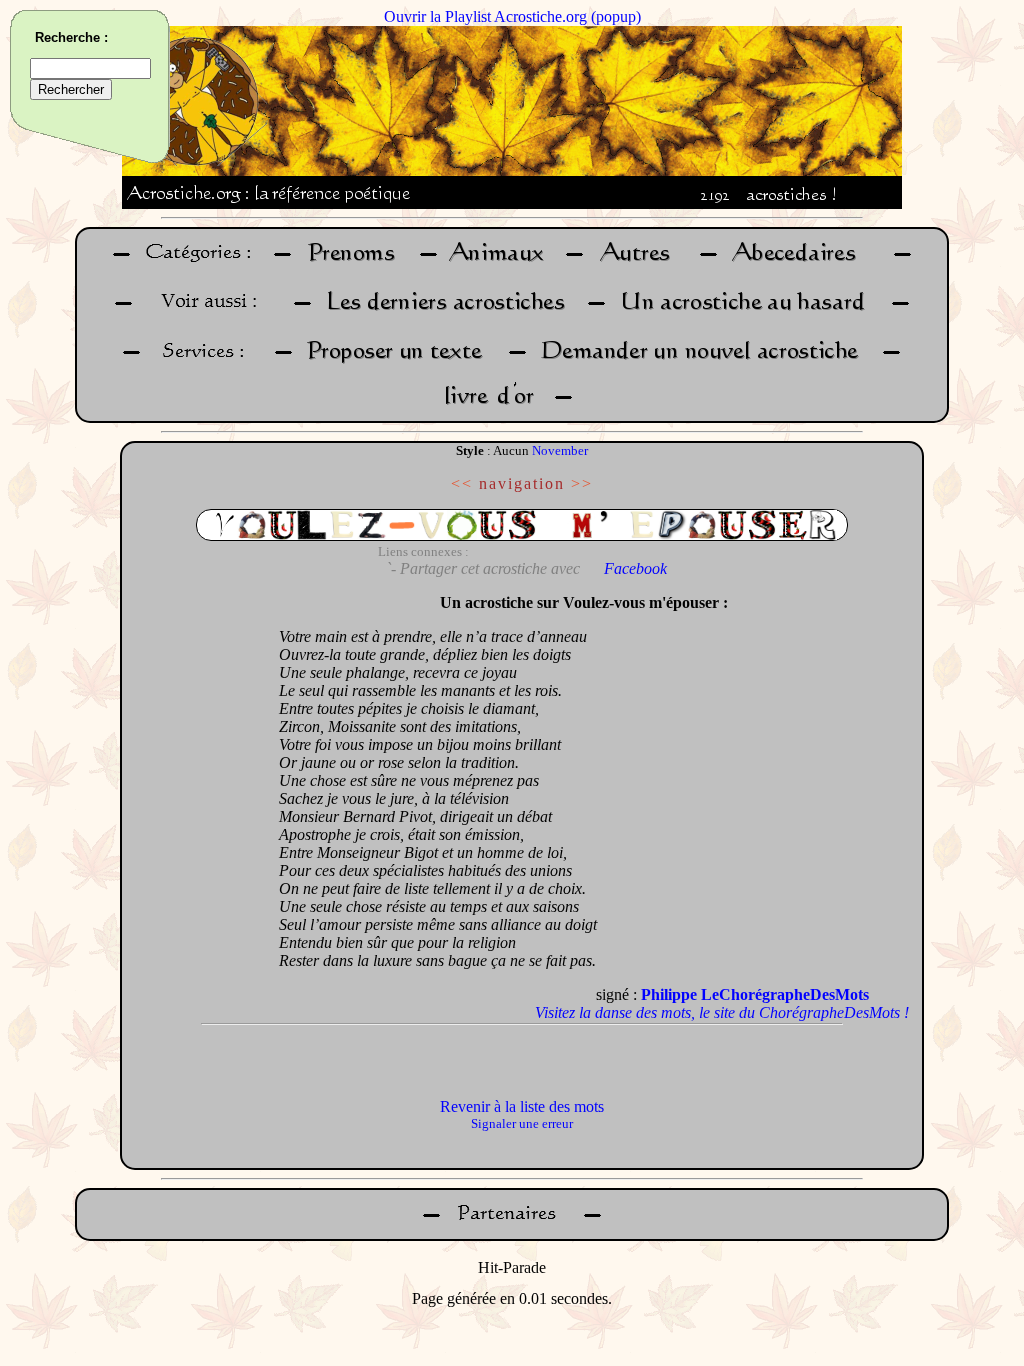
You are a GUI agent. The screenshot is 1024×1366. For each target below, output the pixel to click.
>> (582, 483)
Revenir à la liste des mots (522, 1106)
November (560, 450)
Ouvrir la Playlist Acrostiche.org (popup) (512, 16)
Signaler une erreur (522, 1123)
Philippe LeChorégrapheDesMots (755, 994)
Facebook (635, 568)
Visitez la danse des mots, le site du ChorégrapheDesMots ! (722, 1012)
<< (462, 483)
